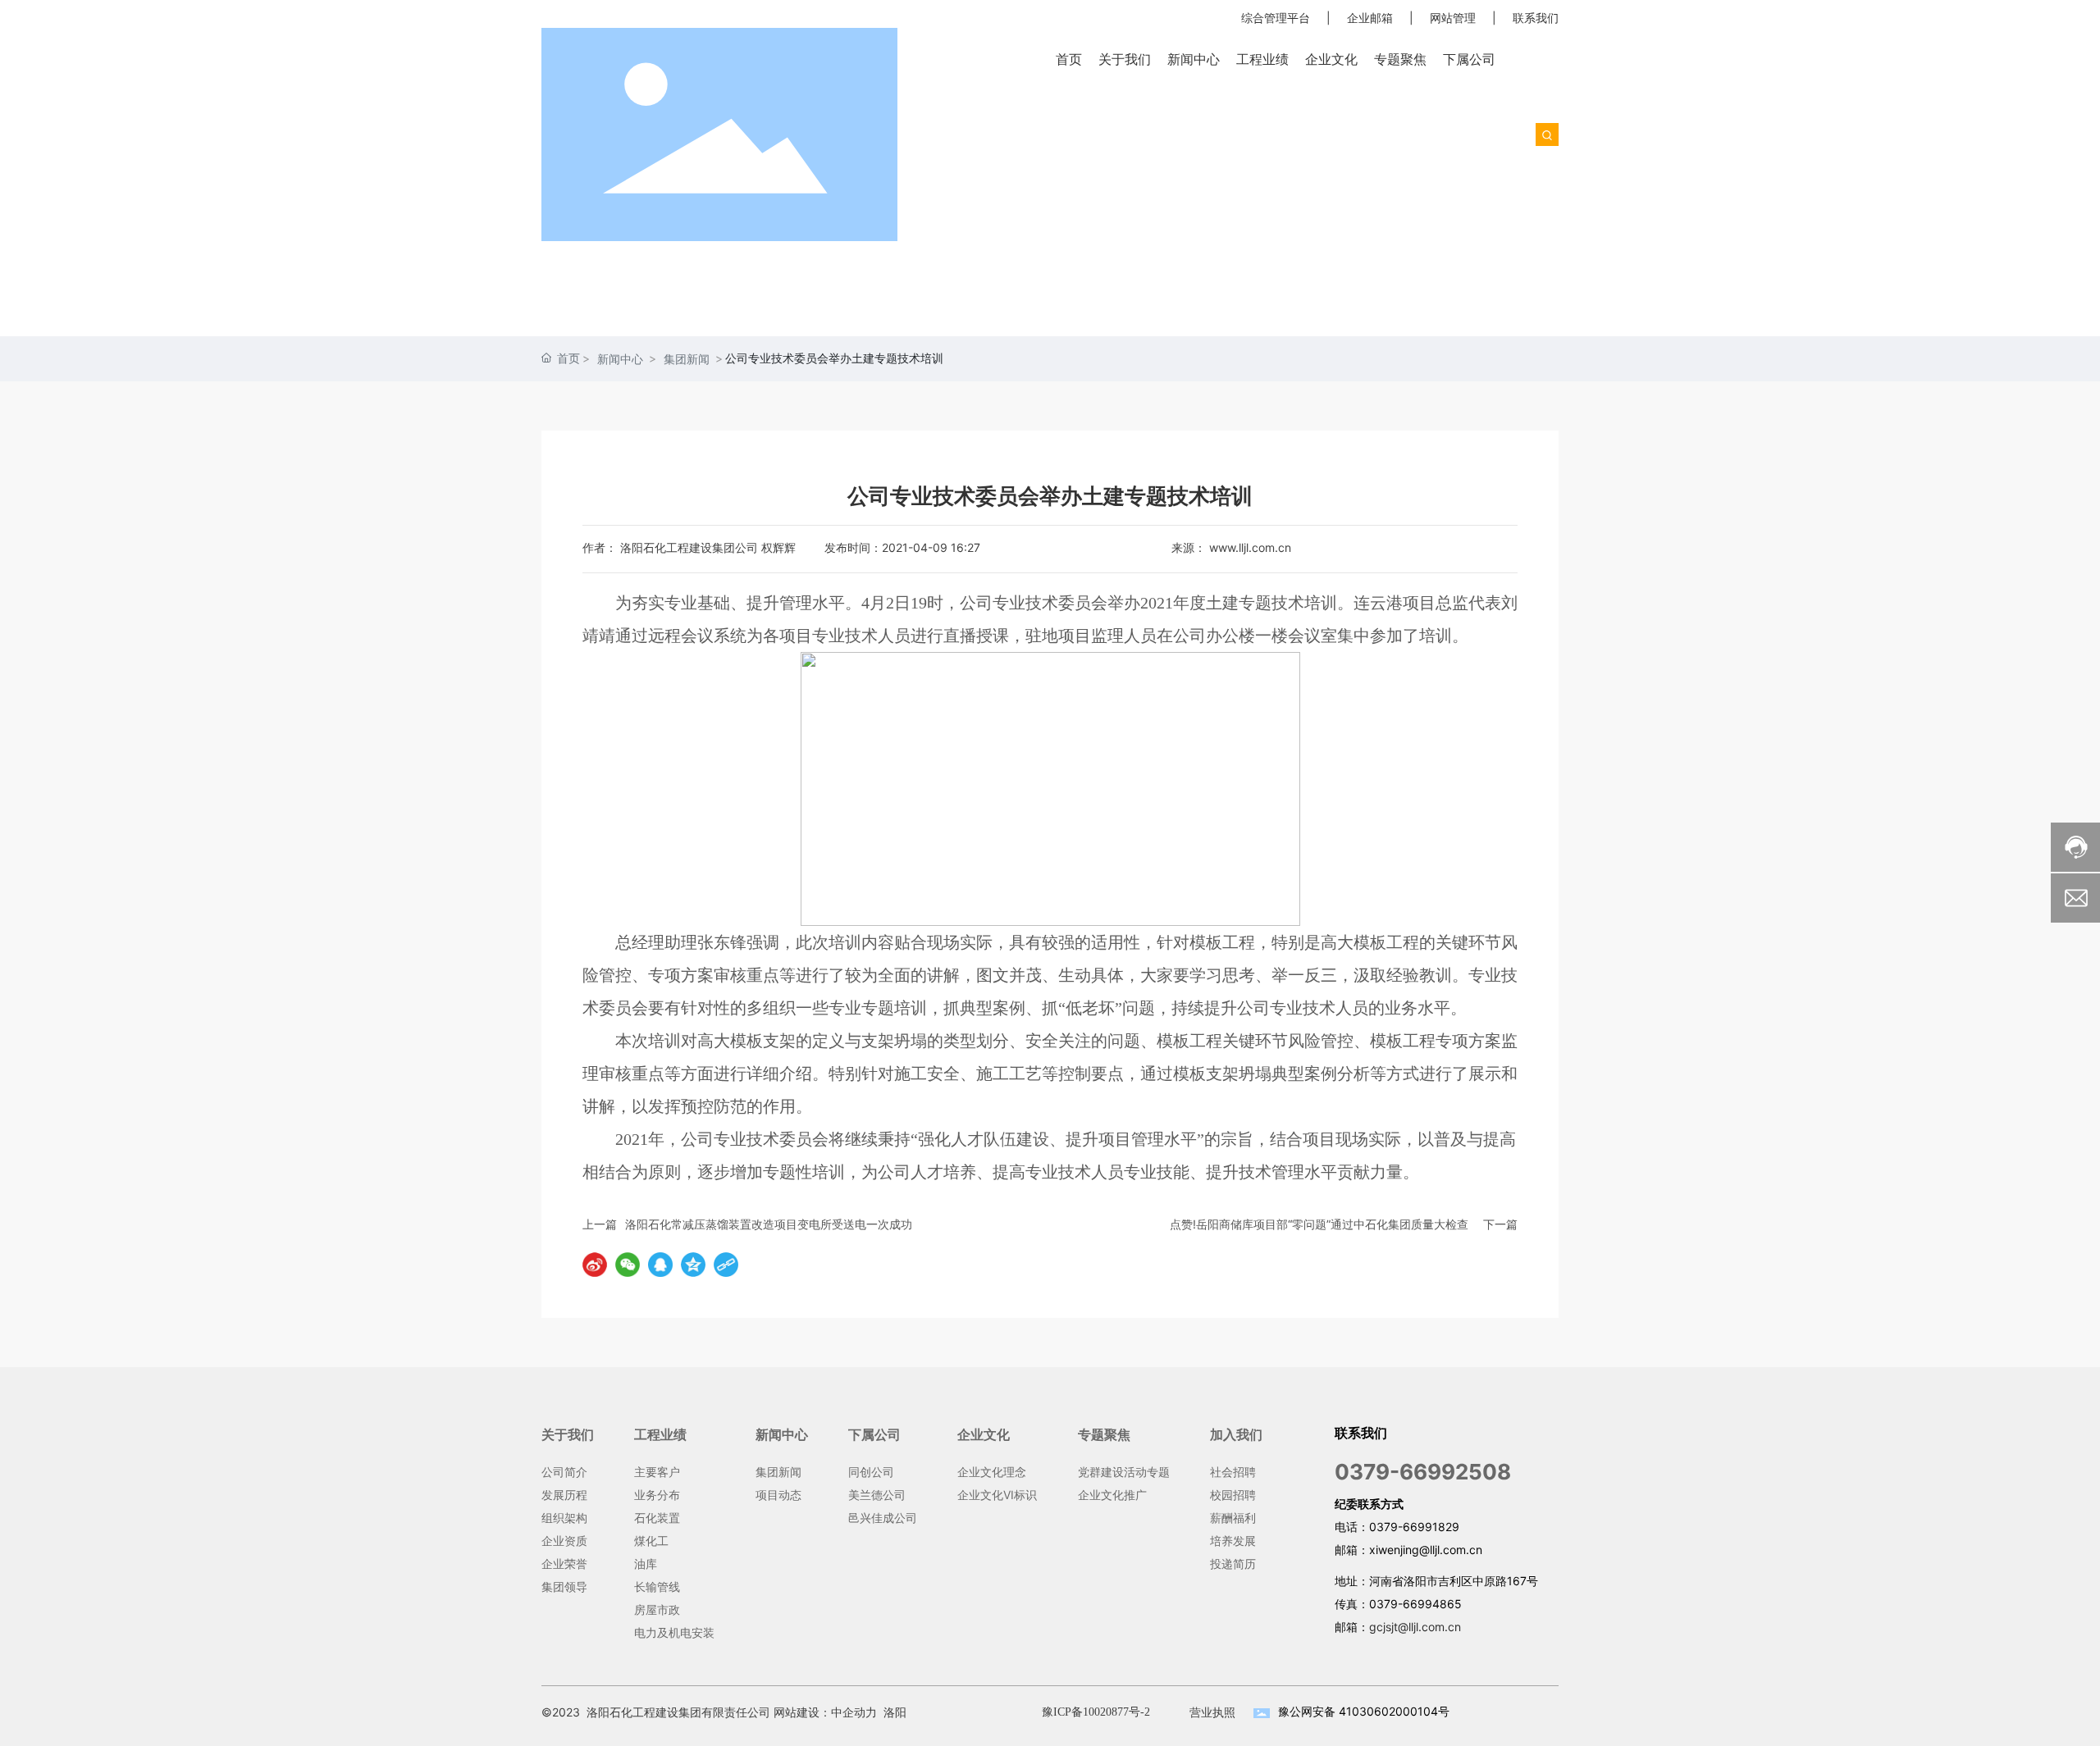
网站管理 (1453, 18)
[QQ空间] (693, 1265)
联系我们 (1536, 18)
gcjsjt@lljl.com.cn (1415, 1627)
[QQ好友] (660, 1265)
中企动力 (854, 1712)
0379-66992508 (1423, 1472)
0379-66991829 (1414, 1527)
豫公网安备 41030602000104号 (1364, 1711)
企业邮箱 (1370, 18)
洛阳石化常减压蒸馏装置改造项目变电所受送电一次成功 (769, 1224)
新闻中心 (620, 359)
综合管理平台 (1276, 18)
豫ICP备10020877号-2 (1096, 1712)
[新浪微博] (595, 1265)
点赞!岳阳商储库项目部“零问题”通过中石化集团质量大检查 (1319, 1224)
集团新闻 (687, 359)
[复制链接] (726, 1265)
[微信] (628, 1265)
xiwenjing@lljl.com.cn (1426, 1550)
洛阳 (895, 1712)
